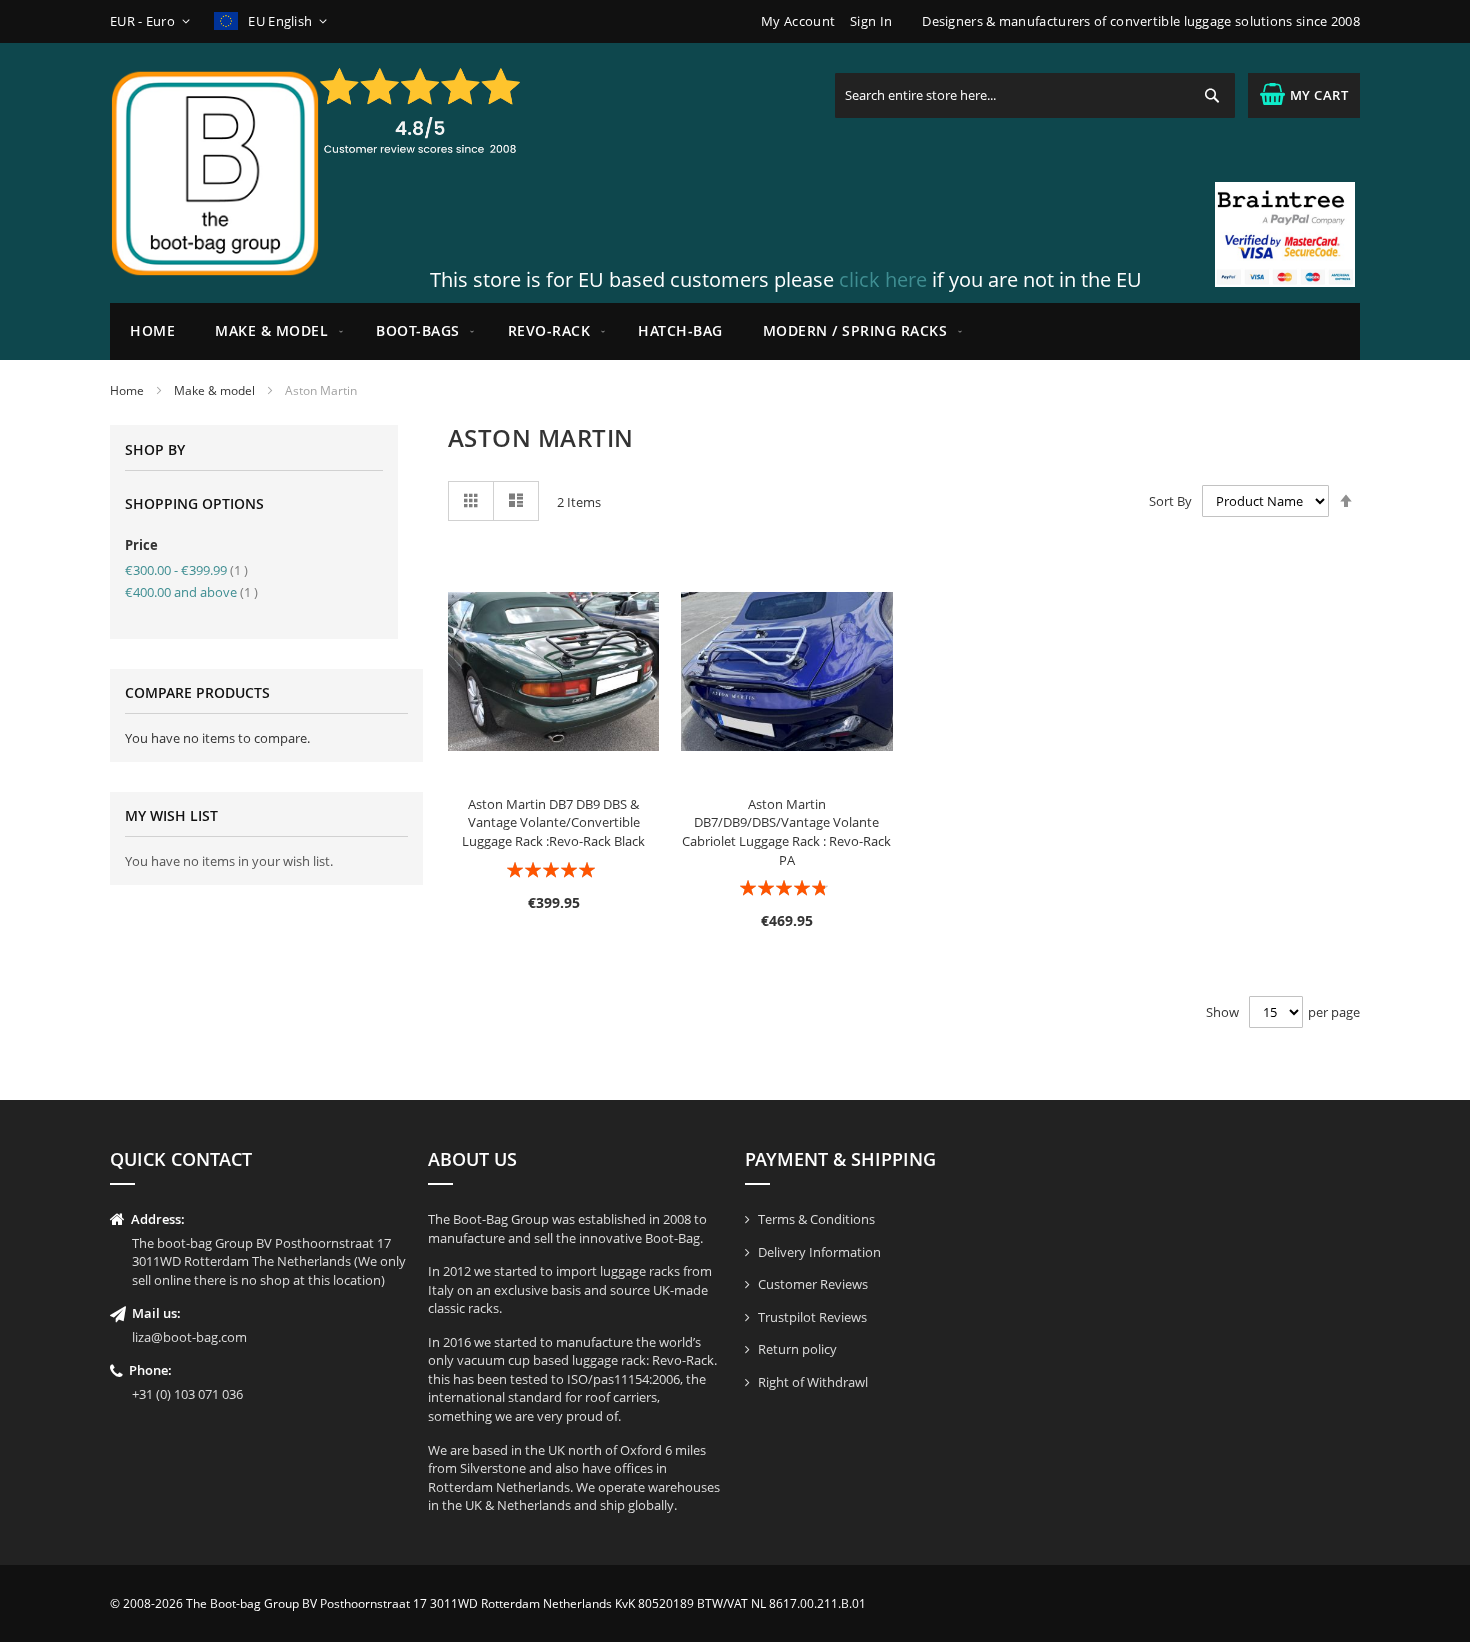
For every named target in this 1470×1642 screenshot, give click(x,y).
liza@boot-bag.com (189, 1337)
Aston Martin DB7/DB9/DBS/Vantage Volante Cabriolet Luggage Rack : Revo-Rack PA (786, 832)
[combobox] (1035, 95)
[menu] (735, 331)
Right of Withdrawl (813, 1382)
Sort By (1170, 501)
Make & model (214, 390)
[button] (153, 21)
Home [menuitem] (152, 330)
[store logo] (215, 173)
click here (883, 279)
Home (127, 390)
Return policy (797, 1349)
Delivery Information (819, 1252)
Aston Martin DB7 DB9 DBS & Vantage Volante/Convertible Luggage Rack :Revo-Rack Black (553, 822)
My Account (798, 21)
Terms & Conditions (816, 1219)
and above (191, 592)
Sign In (871, 21)
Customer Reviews (813, 1284)
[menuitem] (275, 331)
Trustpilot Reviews (812, 1317)
